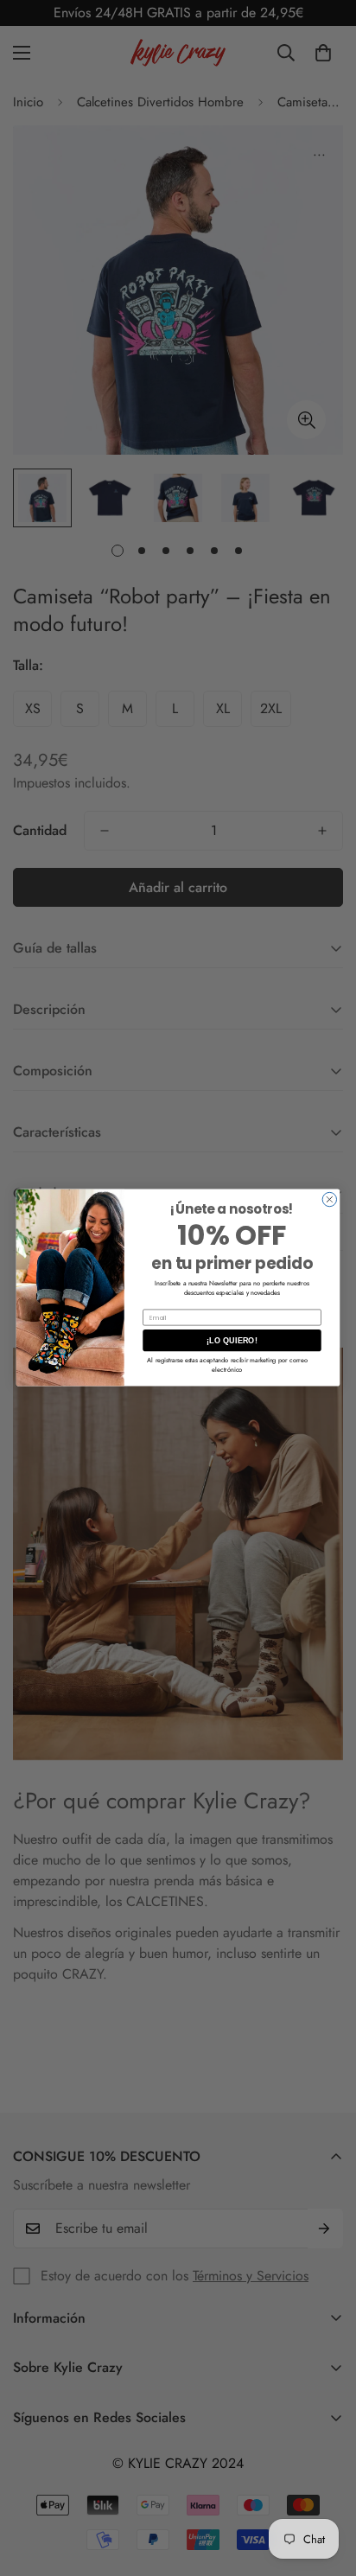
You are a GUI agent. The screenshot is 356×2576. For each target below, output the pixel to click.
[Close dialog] (329, 1200)
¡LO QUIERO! (232, 1341)
